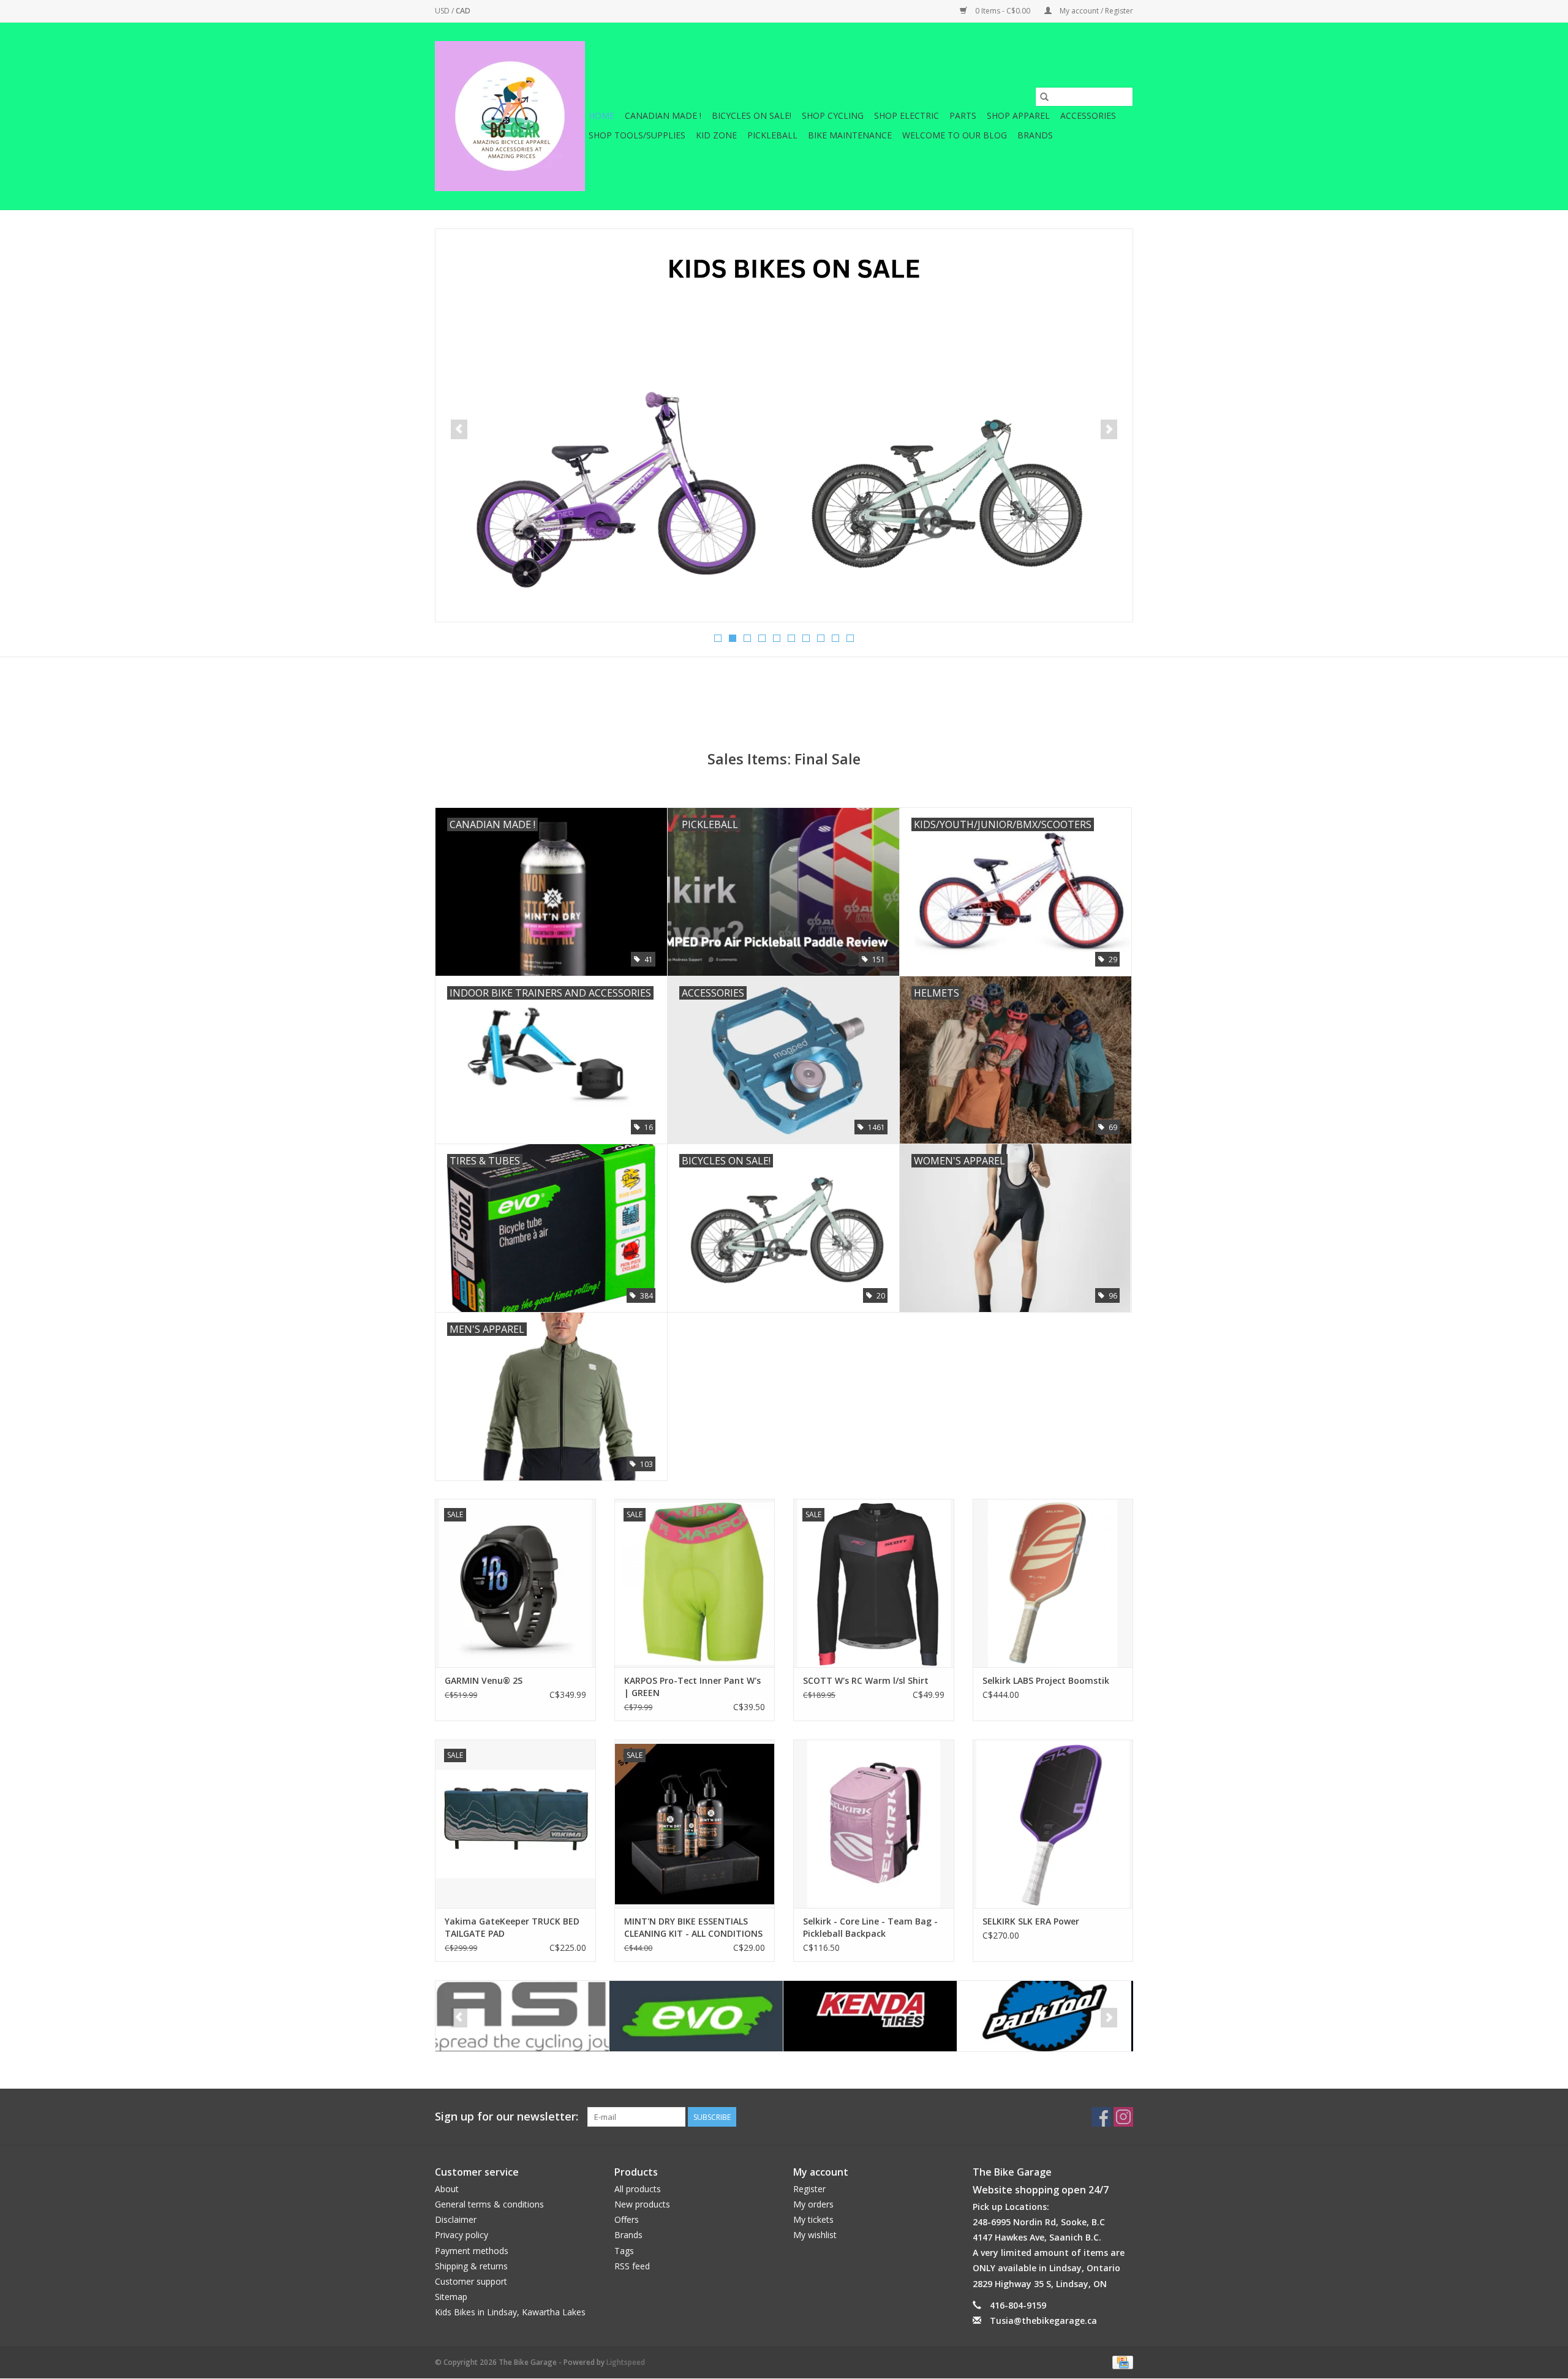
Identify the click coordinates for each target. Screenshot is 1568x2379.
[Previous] (459, 429)
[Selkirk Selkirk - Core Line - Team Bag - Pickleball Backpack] (874, 1824)
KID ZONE (716, 135)
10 (850, 638)
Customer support (471, 2281)
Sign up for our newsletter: (507, 2117)
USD (443, 11)
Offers (627, 2219)
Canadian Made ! (663, 115)
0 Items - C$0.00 (1003, 11)
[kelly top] (784, 425)
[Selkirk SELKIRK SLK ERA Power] (1053, 1824)
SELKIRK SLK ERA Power (1031, 1921)
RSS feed (632, 2266)
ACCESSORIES (1088, 115)
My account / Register (1095, 11)
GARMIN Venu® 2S (484, 1680)
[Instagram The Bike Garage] (1123, 2117)
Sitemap (451, 2297)
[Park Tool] (870, 2016)
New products (642, 2204)
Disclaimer (456, 2219)
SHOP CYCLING (833, 115)
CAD (463, 11)
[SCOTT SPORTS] (1044, 2016)
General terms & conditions (489, 2204)
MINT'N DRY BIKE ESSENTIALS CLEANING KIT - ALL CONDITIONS (693, 1927)
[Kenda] (696, 2016)
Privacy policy (462, 2235)
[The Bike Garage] (510, 116)
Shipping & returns (471, 2266)
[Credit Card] (1121, 2362)
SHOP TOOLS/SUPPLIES (637, 135)
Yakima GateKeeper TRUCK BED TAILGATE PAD (512, 1927)
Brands (1035, 135)
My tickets (813, 2219)
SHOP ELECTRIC (907, 115)
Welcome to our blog (955, 135)
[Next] (1109, 429)
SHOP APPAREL (1018, 115)
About (447, 2189)
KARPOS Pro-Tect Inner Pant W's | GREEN (692, 1687)
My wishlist (815, 2235)
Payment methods (472, 2251)
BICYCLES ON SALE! (752, 115)
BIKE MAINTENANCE (850, 135)
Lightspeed (626, 2362)
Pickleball (772, 135)
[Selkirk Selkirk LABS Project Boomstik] (1053, 1583)
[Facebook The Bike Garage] (1101, 2117)
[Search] (1044, 97)
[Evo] (522, 2016)
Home (601, 115)
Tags (624, 2251)
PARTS (963, 115)
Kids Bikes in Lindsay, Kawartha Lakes (510, 2312)
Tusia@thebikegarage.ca (1043, 2321)
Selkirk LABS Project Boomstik (1046, 1680)
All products (638, 2189)
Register (809, 2189)
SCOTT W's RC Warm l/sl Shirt (866, 1680)
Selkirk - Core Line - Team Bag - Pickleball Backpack (870, 1927)
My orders (813, 2204)
